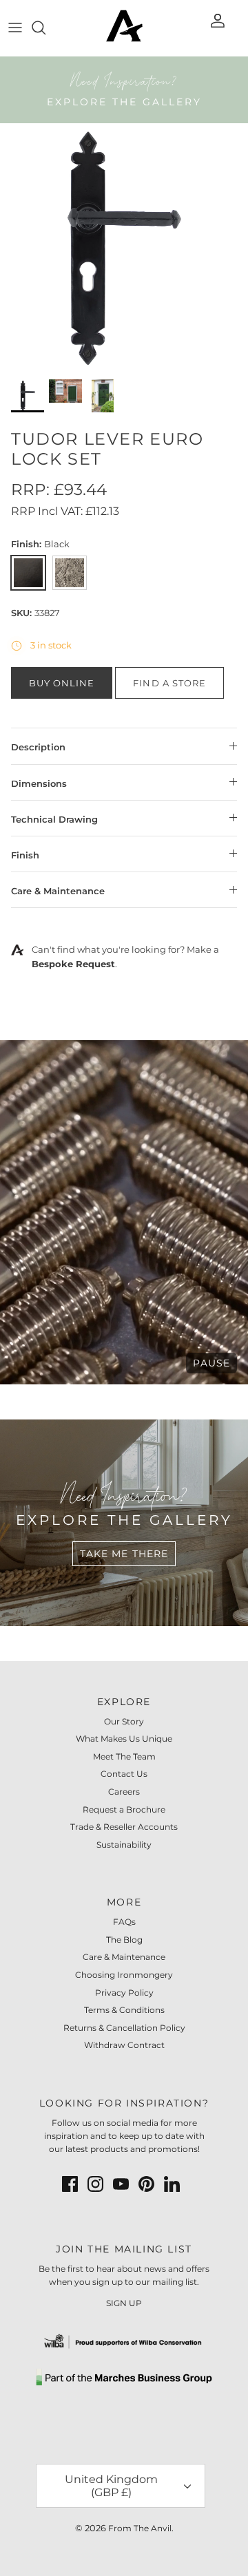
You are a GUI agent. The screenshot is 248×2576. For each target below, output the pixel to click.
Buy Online (62, 683)
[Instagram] (95, 2184)
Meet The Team (124, 1756)
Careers (124, 1792)
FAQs (124, 1922)
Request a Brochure (124, 1809)
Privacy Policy (124, 1993)
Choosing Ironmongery (124, 1975)
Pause (211, 1363)
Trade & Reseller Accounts (124, 1827)
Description (38, 747)
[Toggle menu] (15, 28)
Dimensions (39, 783)
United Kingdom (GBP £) (111, 2486)
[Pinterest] (146, 2184)
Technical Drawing (54, 819)
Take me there (124, 1554)
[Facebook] (70, 2184)
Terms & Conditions (124, 2010)
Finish (25, 855)
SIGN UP (124, 2303)
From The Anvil (140, 2528)
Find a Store (169, 683)
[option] (124, 247)
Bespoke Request (73, 964)
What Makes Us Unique (124, 1739)
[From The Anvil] (124, 28)
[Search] (45, 28)
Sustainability (124, 1845)
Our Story (124, 1721)
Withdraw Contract (124, 2045)
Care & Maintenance (58, 891)
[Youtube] (121, 2184)
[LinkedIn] (172, 2184)
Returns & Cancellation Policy (124, 2028)
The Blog (124, 1940)
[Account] (219, 28)
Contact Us (124, 1774)
